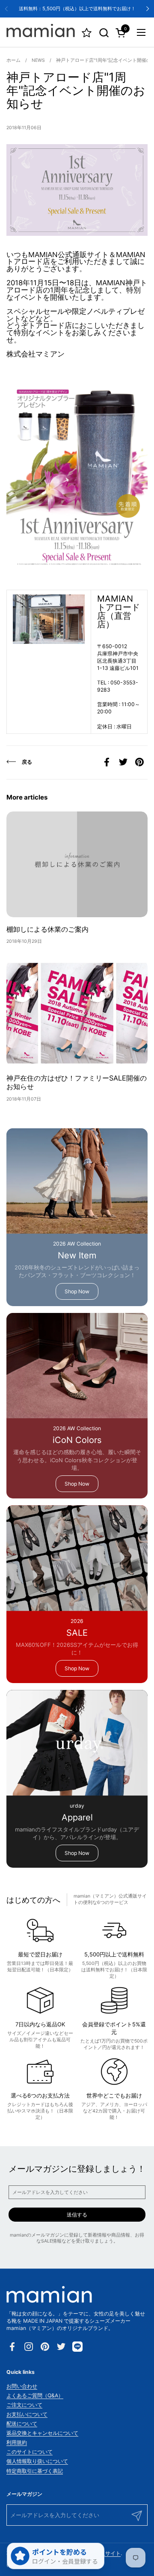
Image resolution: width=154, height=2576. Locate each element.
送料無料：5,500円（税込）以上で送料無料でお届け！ (77, 9)
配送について (22, 2424)
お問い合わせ (22, 2386)
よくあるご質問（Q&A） (35, 2395)
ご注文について (24, 2405)
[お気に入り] (87, 33)
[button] (104, 33)
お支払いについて (27, 2414)
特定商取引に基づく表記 (35, 2471)
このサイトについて (30, 2452)
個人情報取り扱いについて (37, 2461)
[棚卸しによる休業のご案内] (77, 864)
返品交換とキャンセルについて (42, 2433)
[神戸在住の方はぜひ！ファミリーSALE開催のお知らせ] (77, 1013)
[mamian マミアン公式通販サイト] (41, 32)
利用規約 (17, 2442)
